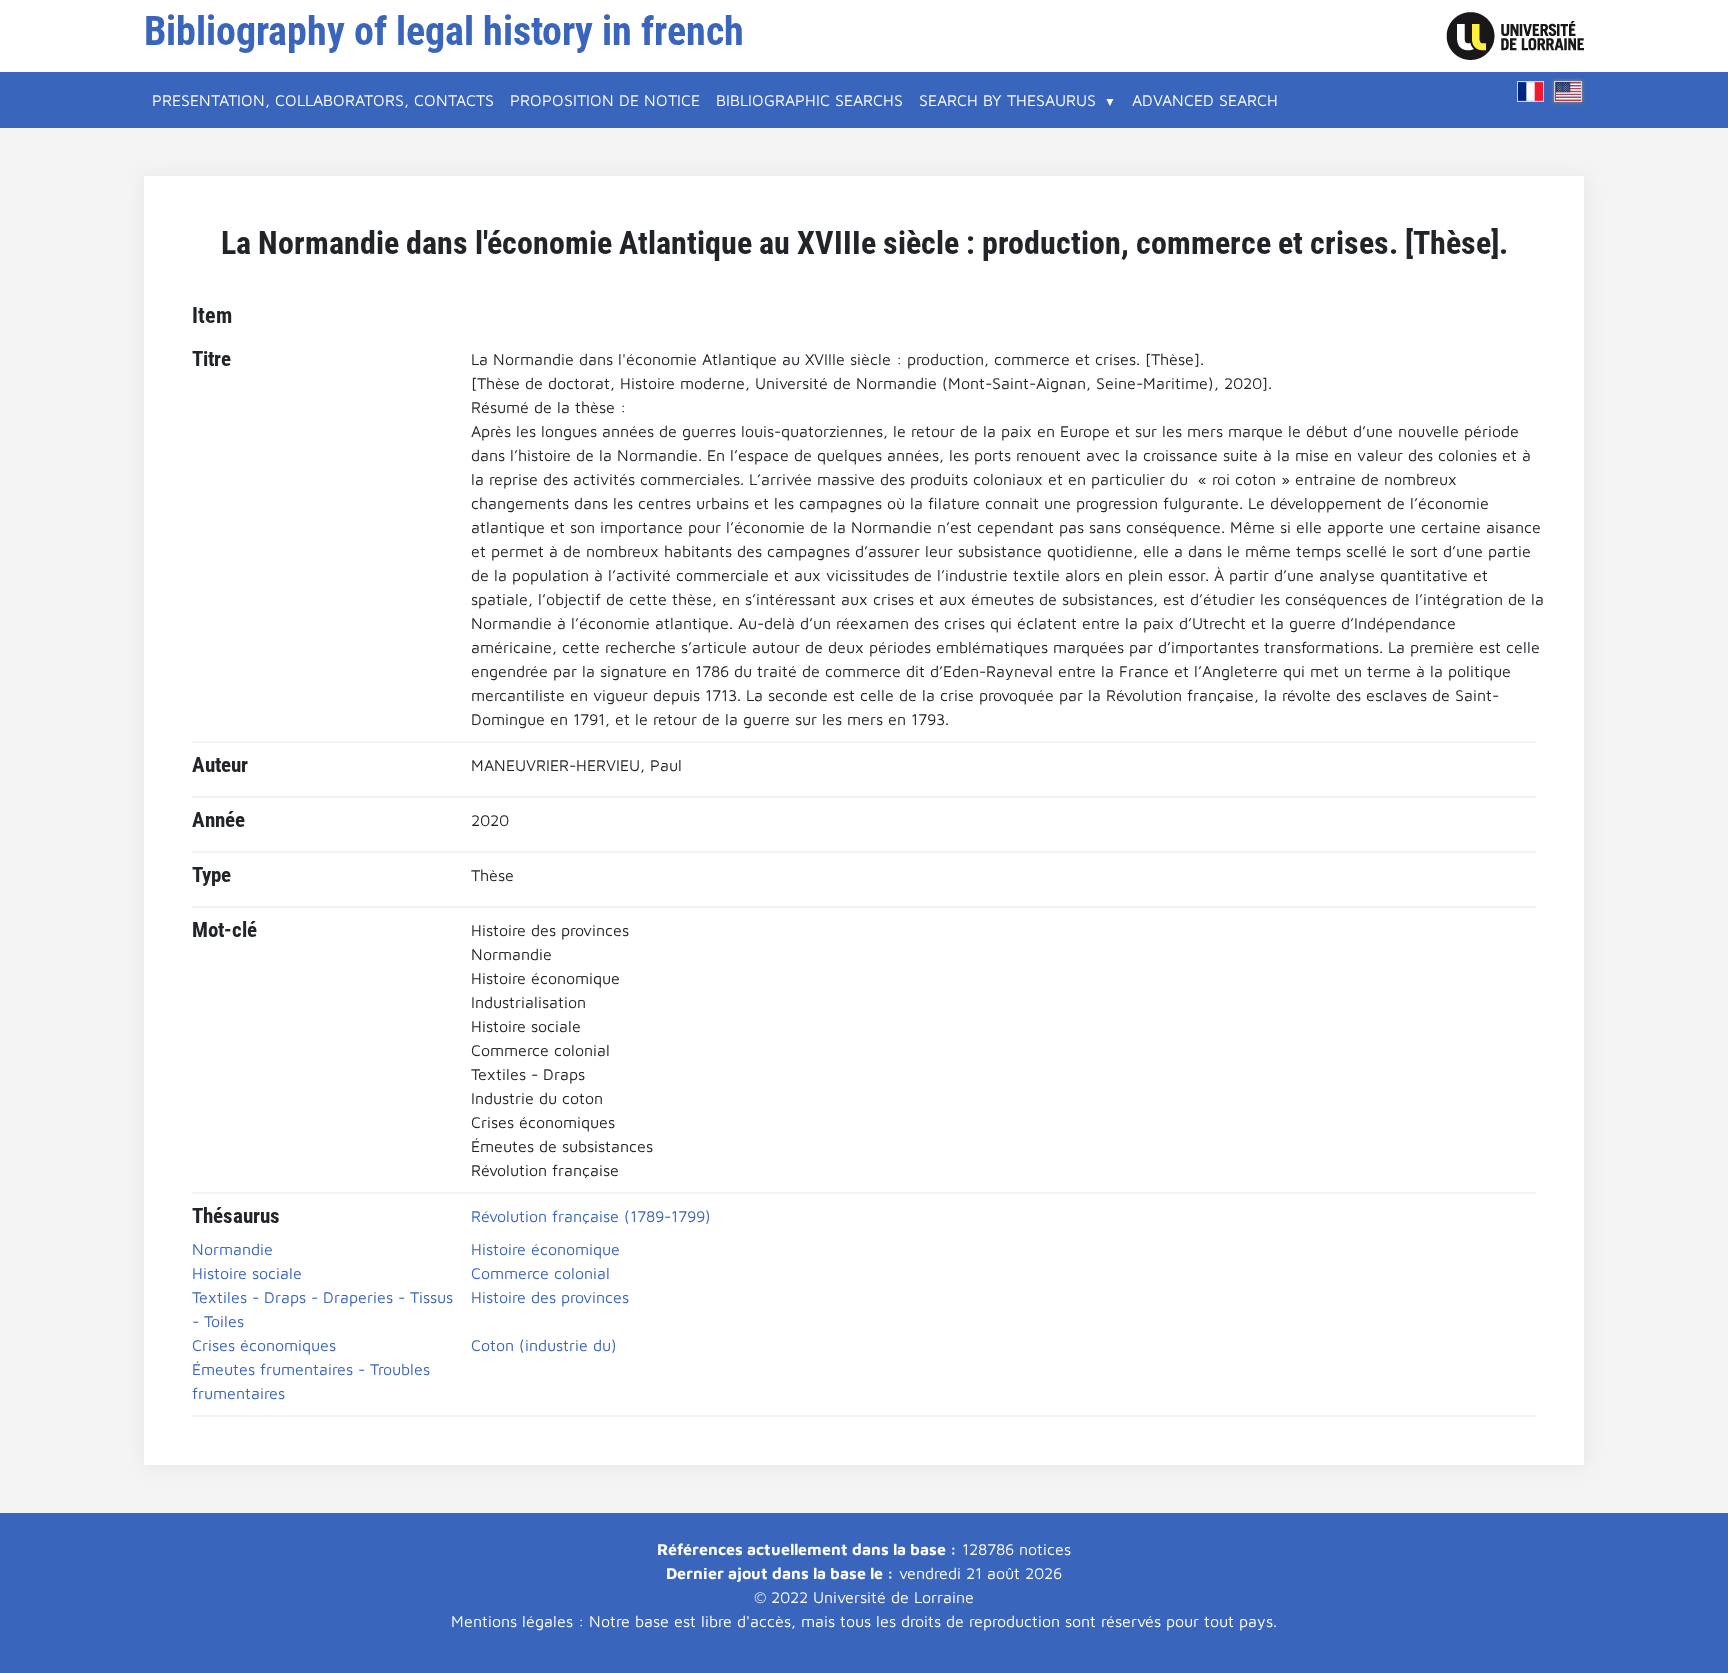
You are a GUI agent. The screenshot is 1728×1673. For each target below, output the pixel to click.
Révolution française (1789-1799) (591, 1216)
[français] (1531, 91)
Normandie (232, 1249)
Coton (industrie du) (544, 1345)
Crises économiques (264, 1345)
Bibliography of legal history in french (444, 31)
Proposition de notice (605, 100)
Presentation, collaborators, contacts (323, 100)
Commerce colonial (540, 1273)
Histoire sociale (247, 1273)
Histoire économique (545, 1249)
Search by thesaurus (1007, 100)
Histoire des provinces (550, 1297)
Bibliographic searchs (809, 100)
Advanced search (1205, 100)
